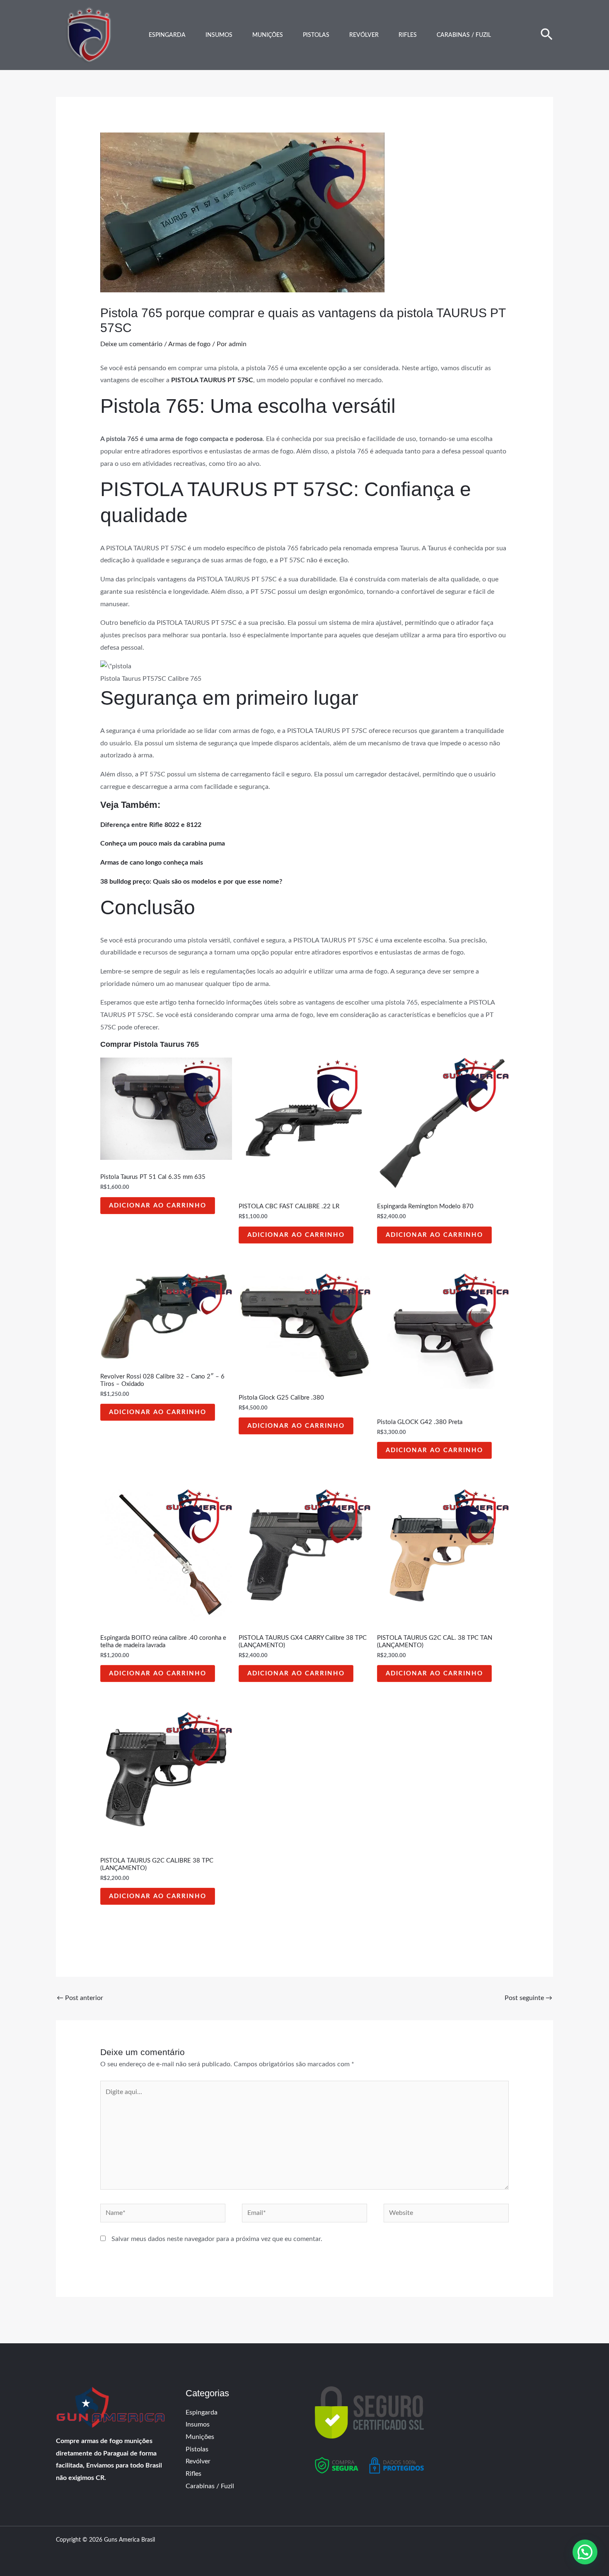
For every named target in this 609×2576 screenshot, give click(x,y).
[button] (547, 35)
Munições (268, 35)
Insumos (219, 35)
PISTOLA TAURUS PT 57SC (212, 380)
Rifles (408, 35)
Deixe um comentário (131, 344)
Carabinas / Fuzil (464, 35)
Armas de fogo (189, 344)
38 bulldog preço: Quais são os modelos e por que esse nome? (191, 882)
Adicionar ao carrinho (158, 1206)
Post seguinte (528, 1998)
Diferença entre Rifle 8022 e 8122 (151, 825)
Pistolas (316, 35)
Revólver (364, 35)
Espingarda (167, 35)
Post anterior (80, 1998)
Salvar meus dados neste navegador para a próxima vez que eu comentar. (217, 2239)
